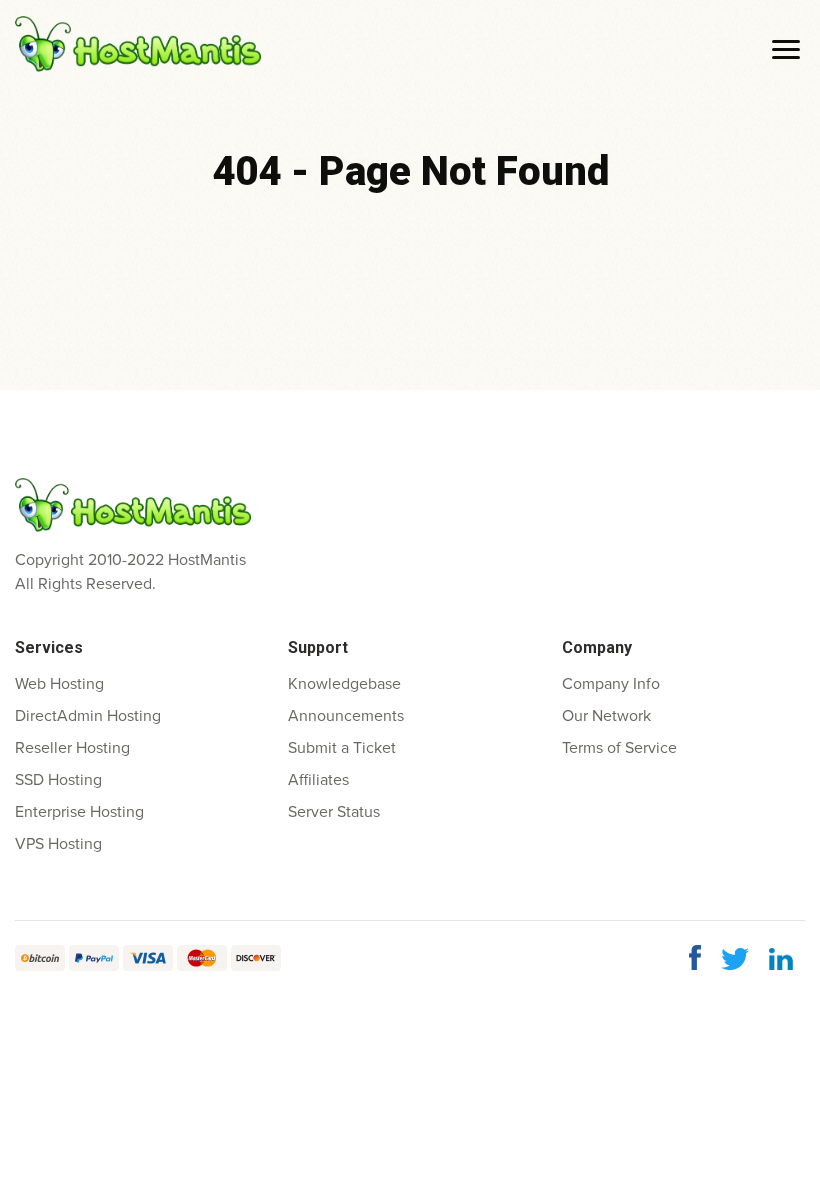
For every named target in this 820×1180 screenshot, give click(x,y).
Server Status (334, 812)
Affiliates (318, 780)
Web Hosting (59, 684)
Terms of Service (619, 748)
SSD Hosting (58, 780)
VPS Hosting (58, 844)
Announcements (346, 716)
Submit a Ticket (342, 748)
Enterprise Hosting (79, 812)
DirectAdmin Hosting (88, 716)
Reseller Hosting (72, 748)
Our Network (606, 716)
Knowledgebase (344, 684)
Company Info (611, 684)
